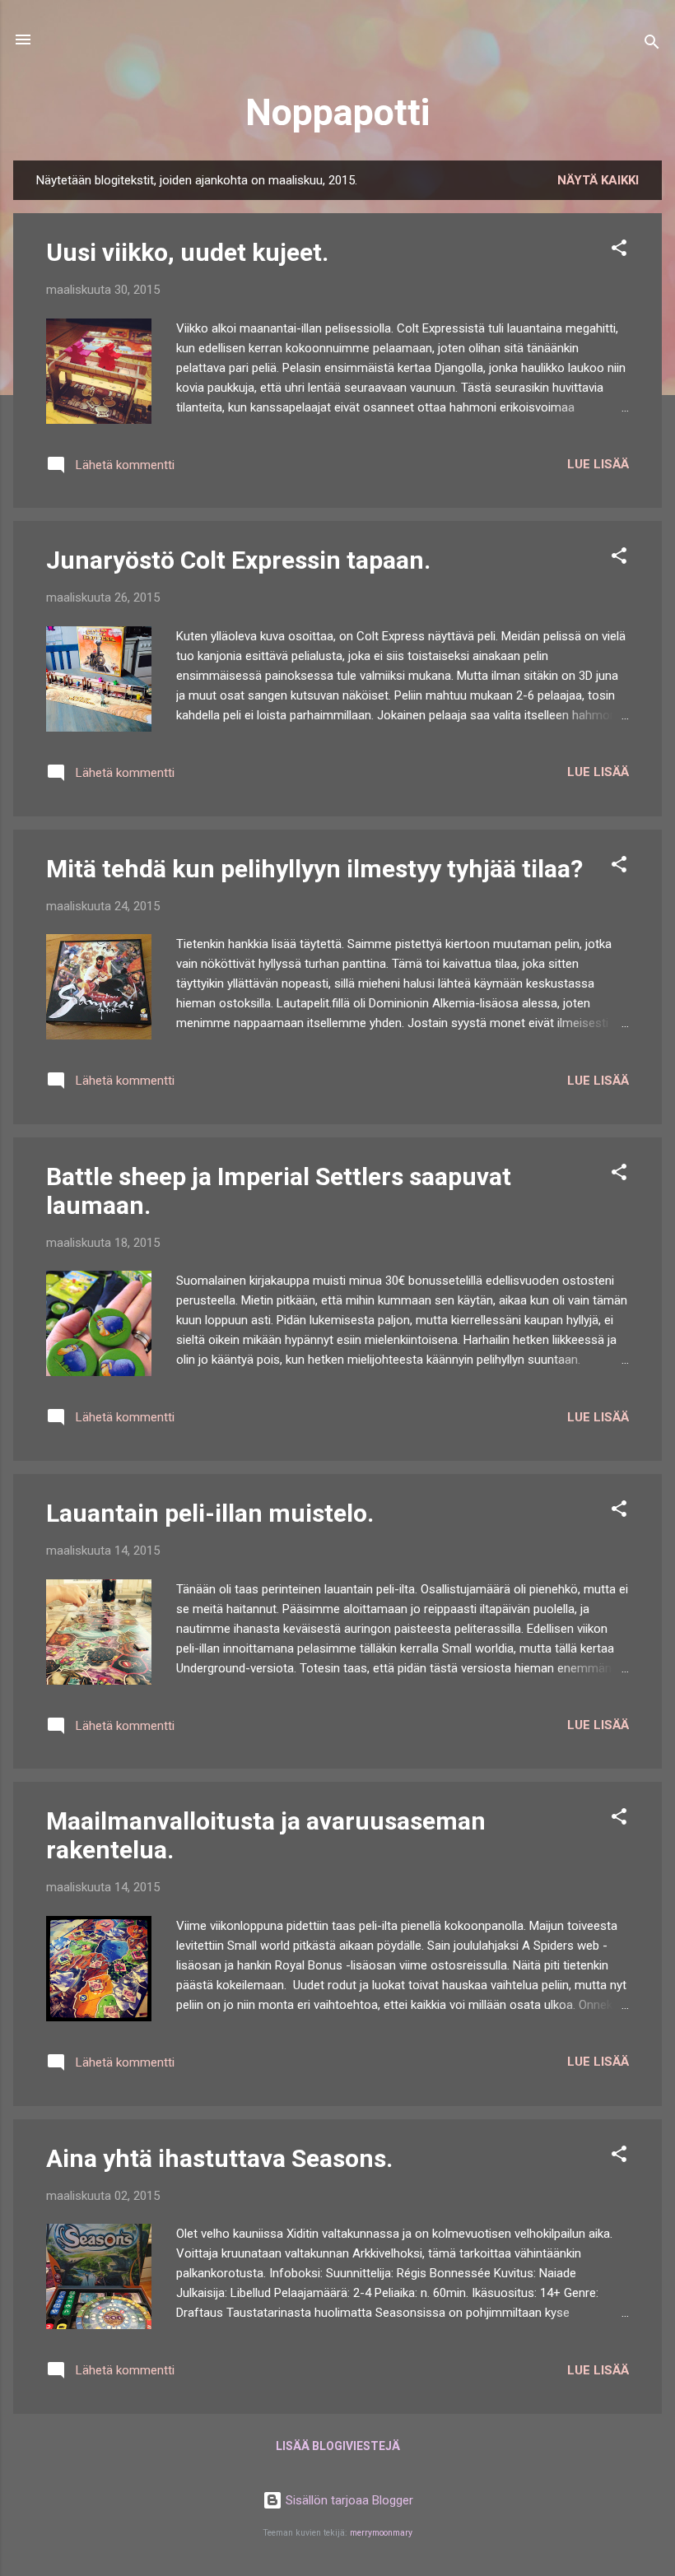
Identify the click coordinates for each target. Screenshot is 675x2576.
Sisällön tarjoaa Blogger (348, 2500)
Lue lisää (598, 464)
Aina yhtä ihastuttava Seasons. (219, 2158)
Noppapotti (337, 112)
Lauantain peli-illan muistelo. (210, 1513)
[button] (619, 251)
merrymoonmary (381, 2533)
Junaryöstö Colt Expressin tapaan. (238, 560)
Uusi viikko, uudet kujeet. (187, 252)
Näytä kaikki (598, 180)
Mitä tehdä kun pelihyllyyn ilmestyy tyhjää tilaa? (314, 869)
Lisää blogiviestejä (338, 2446)
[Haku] (652, 45)
